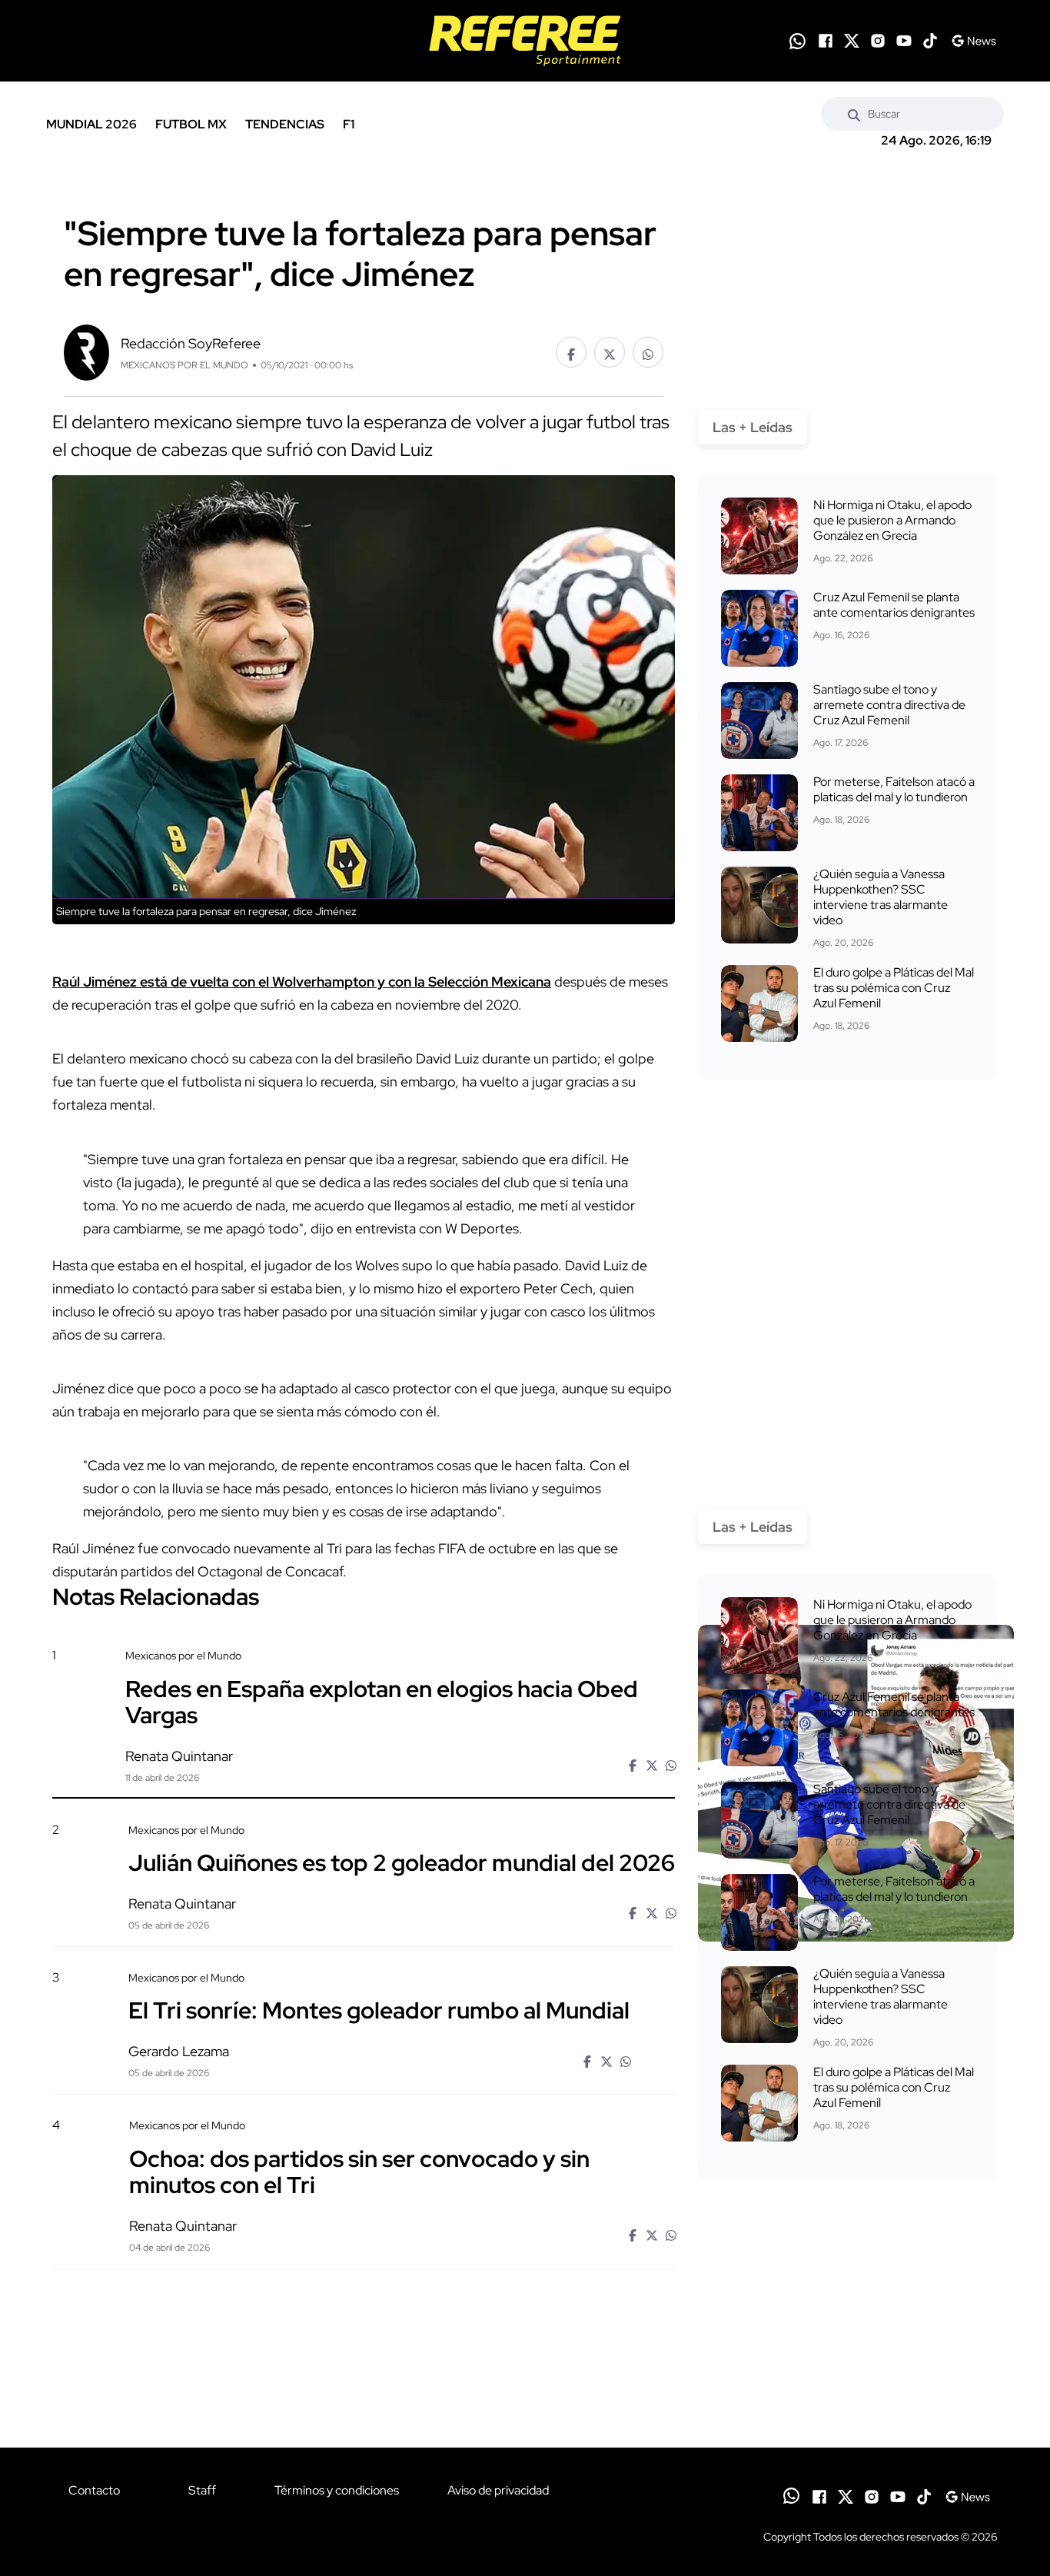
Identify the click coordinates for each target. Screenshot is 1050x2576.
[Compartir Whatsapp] (648, 352)
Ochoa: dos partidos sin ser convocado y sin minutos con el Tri (359, 2171)
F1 (349, 124)
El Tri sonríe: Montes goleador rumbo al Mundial (379, 2010)
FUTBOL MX (191, 124)
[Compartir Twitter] (610, 352)
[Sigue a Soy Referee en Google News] (974, 41)
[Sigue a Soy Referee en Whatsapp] (797, 41)
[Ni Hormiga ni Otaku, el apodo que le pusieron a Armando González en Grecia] (759, 536)
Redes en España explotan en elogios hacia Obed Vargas (382, 1701)
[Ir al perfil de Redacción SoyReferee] (86, 351)
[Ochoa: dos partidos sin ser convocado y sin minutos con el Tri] (856, 2250)
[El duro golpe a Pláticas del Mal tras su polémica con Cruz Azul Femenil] (759, 1003)
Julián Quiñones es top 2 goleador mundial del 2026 (402, 1862)
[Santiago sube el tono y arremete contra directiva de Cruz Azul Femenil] (759, 721)
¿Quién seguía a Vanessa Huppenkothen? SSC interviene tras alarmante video (881, 897)
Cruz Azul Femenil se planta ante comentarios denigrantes (894, 605)
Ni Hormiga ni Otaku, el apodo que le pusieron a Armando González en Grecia (892, 520)
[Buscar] (854, 114)
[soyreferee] (525, 41)
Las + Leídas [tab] (753, 427)
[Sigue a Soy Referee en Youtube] (904, 41)
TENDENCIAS (285, 124)
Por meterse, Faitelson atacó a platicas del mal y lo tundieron (894, 789)
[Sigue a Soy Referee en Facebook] (826, 41)
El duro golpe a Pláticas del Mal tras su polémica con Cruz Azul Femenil (894, 988)
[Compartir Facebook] (571, 352)
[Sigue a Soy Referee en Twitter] (852, 41)
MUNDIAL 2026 (91, 124)
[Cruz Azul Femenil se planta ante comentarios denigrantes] (759, 628)
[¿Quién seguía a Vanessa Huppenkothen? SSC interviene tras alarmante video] (759, 905)
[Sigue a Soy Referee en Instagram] (878, 41)
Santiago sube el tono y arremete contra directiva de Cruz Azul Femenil (889, 705)
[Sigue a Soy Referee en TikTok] (930, 41)
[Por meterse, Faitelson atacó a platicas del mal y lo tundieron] (759, 813)
